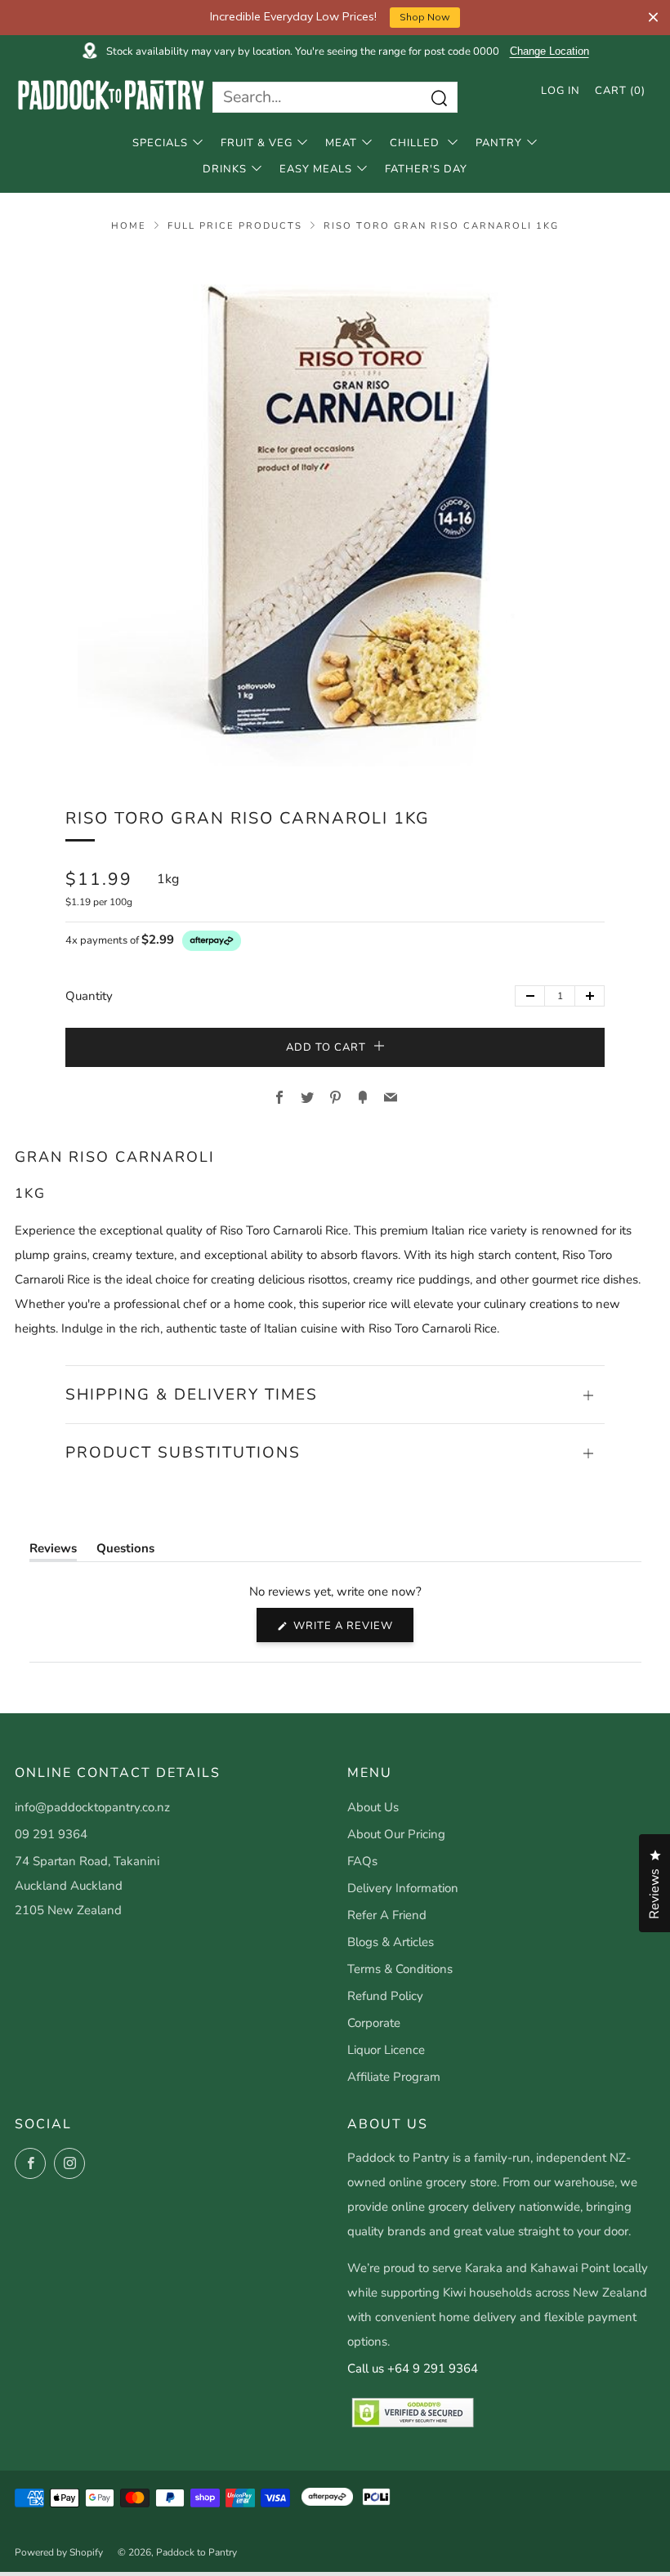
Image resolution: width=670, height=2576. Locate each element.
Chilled (416, 143)
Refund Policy (385, 1996)
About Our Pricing (396, 1834)
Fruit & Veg (257, 143)
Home (129, 226)
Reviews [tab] (53, 1551)
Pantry (499, 143)
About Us (373, 1807)
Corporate (374, 2023)
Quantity (89, 996)
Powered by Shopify (59, 2552)
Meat (341, 143)
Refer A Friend (387, 1915)
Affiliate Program (394, 2077)
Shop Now (425, 17)
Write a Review (352, 1630)
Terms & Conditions (400, 1969)
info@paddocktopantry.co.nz (92, 1807)
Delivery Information (403, 1888)
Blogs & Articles (391, 1942)
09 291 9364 (51, 1834)
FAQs (362, 1861)
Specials (160, 143)
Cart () (620, 91)
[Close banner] (653, 18)
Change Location (549, 51)
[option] (335, 509)
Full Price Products (235, 226)
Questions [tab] (125, 1551)
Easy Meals (316, 169)
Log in (561, 91)
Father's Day (426, 169)
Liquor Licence (386, 2050)
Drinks (225, 169)
